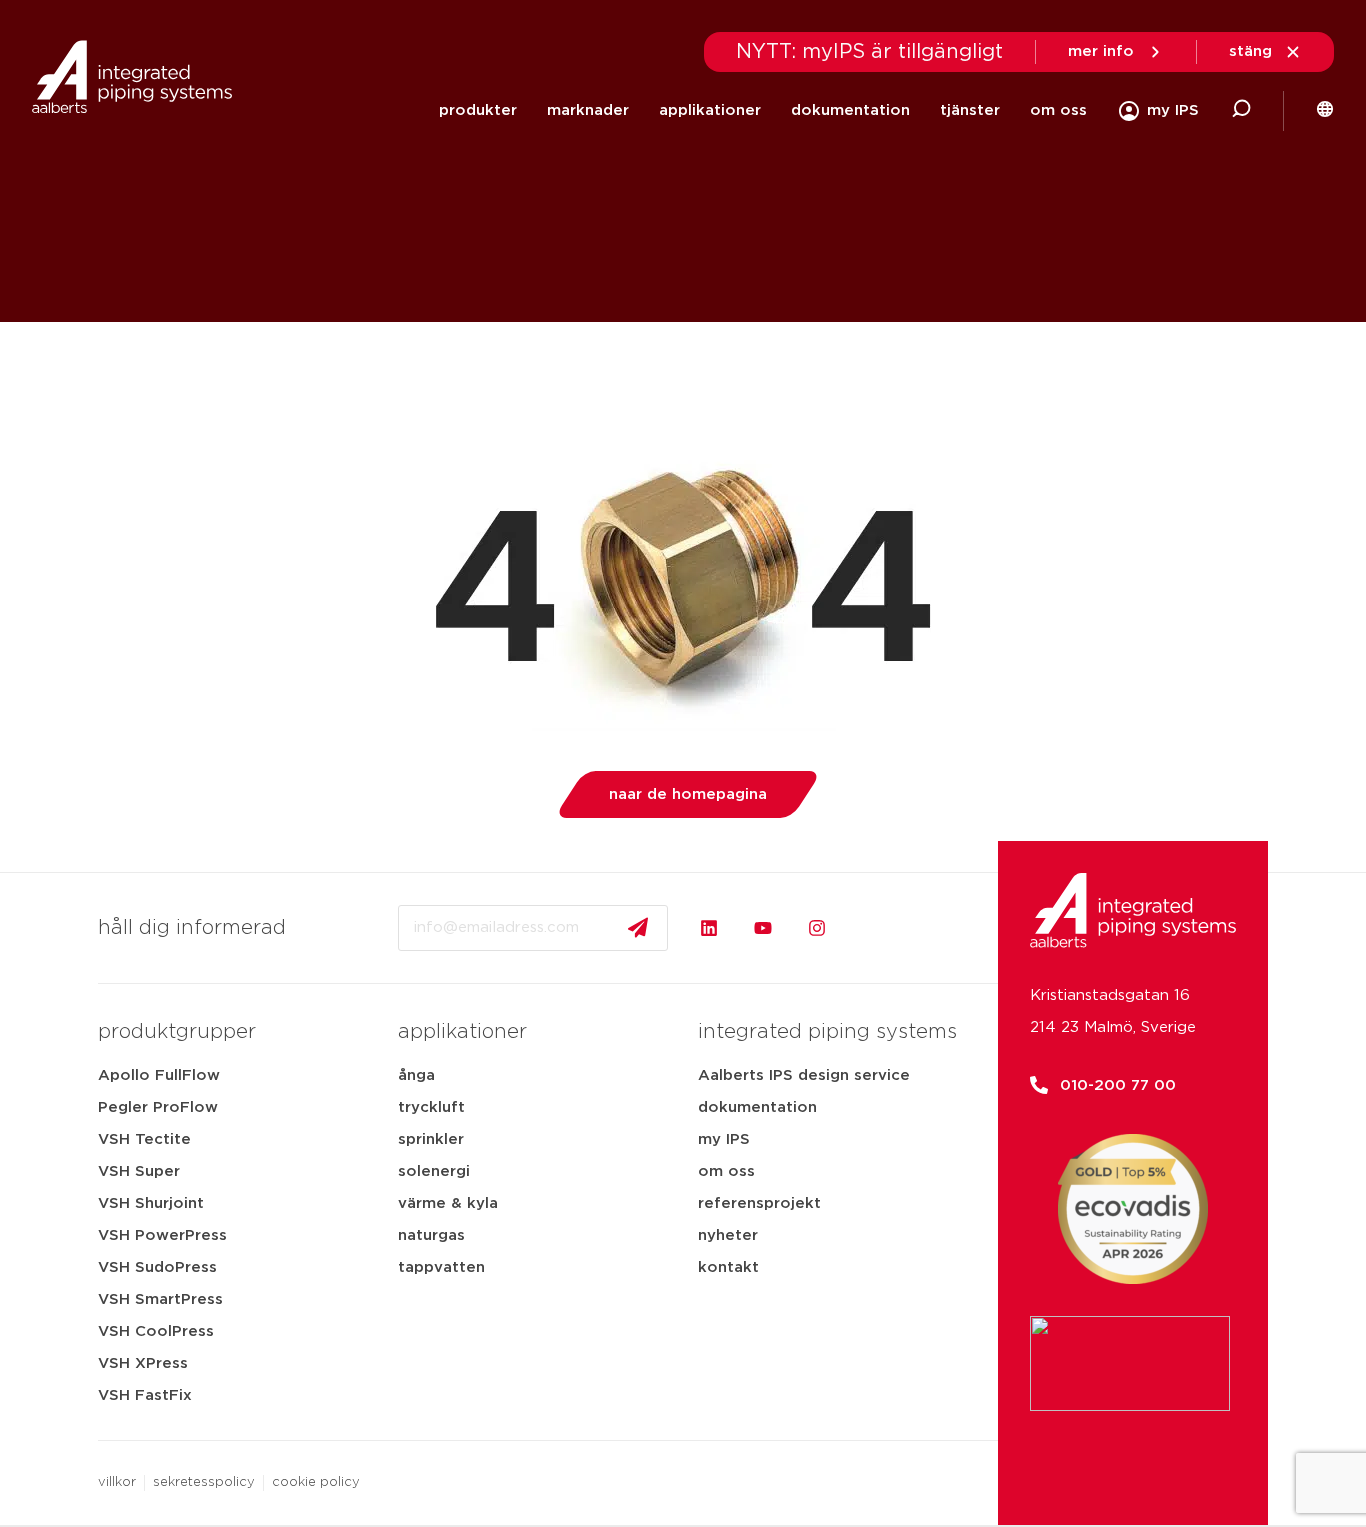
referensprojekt (759, 1203)
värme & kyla (448, 1203)
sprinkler (431, 1139)
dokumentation (850, 110)
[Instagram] (817, 928)
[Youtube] (763, 928)
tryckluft (431, 1107)
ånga (416, 1075)
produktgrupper (177, 1032)
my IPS (724, 1139)
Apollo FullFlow (159, 1075)
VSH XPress (143, 1363)
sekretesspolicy (204, 1482)
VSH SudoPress (157, 1267)
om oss (1058, 110)
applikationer (710, 110)
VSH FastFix (145, 1395)
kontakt (728, 1267)
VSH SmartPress (160, 1299)
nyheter (728, 1235)
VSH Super (139, 1171)
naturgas (431, 1235)
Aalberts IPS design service (804, 1075)
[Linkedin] (709, 928)
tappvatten (441, 1267)
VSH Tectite (144, 1139)
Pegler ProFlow (158, 1107)
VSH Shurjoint (151, 1203)
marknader (588, 110)
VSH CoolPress (156, 1331)
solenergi (434, 1171)
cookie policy (316, 1482)
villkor (117, 1482)
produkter (478, 110)
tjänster (970, 110)
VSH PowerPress (162, 1235)
